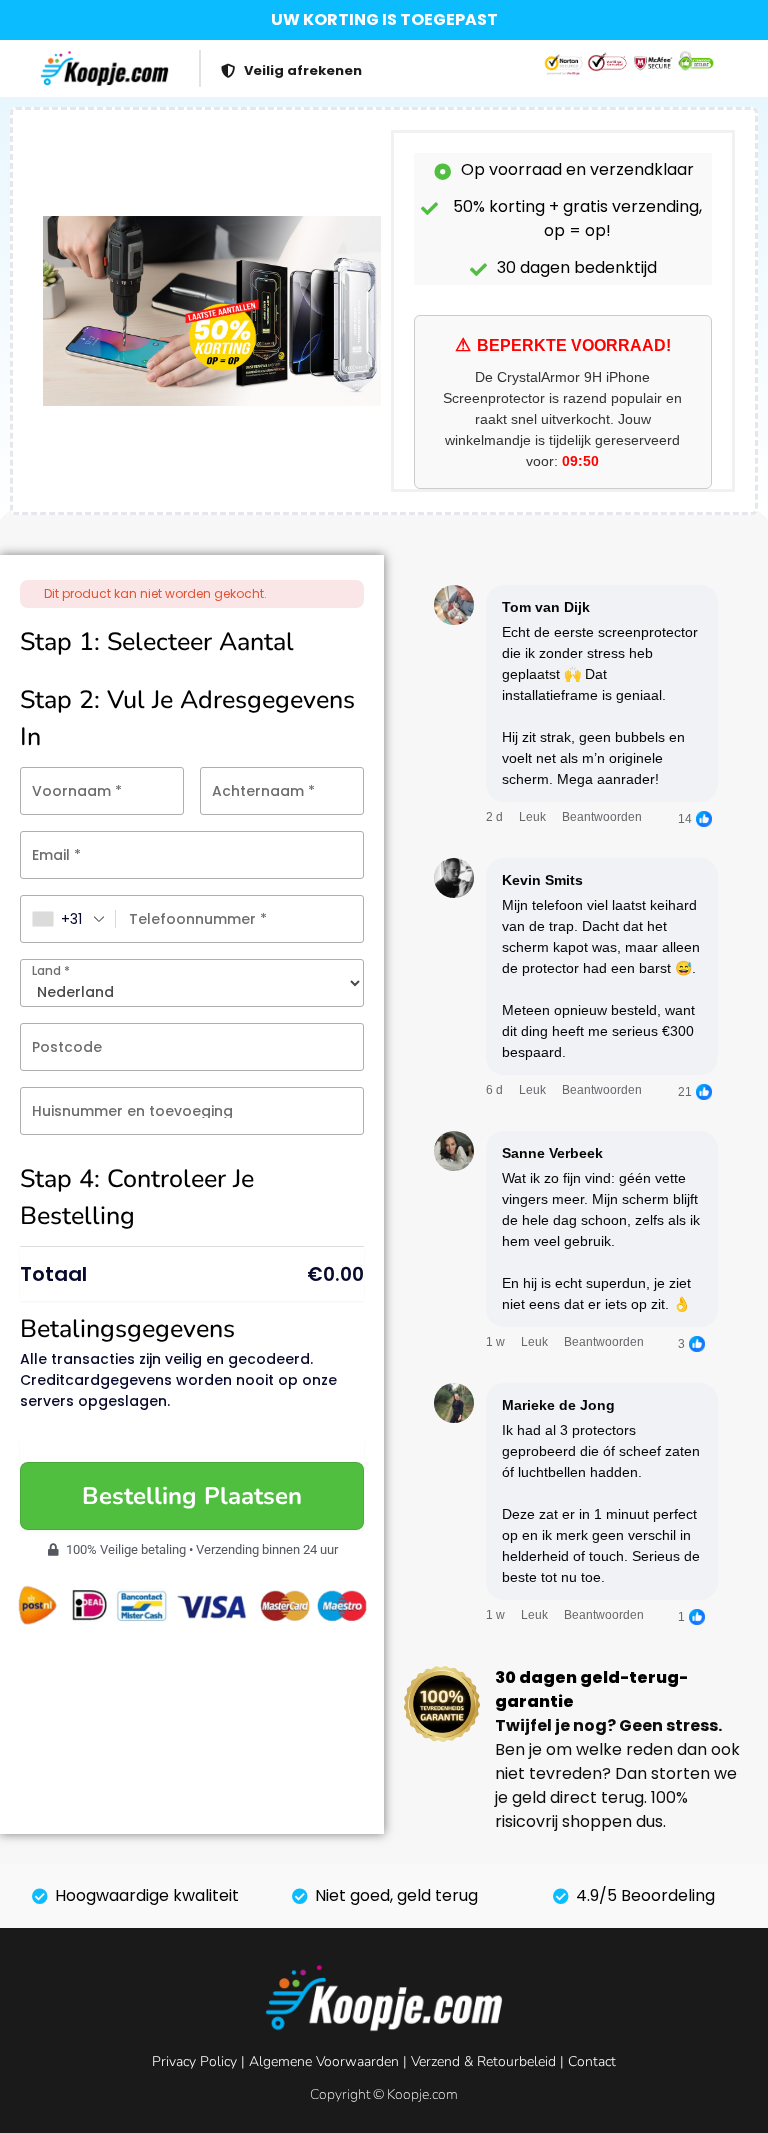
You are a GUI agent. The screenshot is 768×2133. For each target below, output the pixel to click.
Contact (592, 2061)
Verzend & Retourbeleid (483, 2061)
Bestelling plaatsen (192, 1496)
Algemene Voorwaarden (324, 2061)
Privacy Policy (194, 2061)
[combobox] (68, 919)
